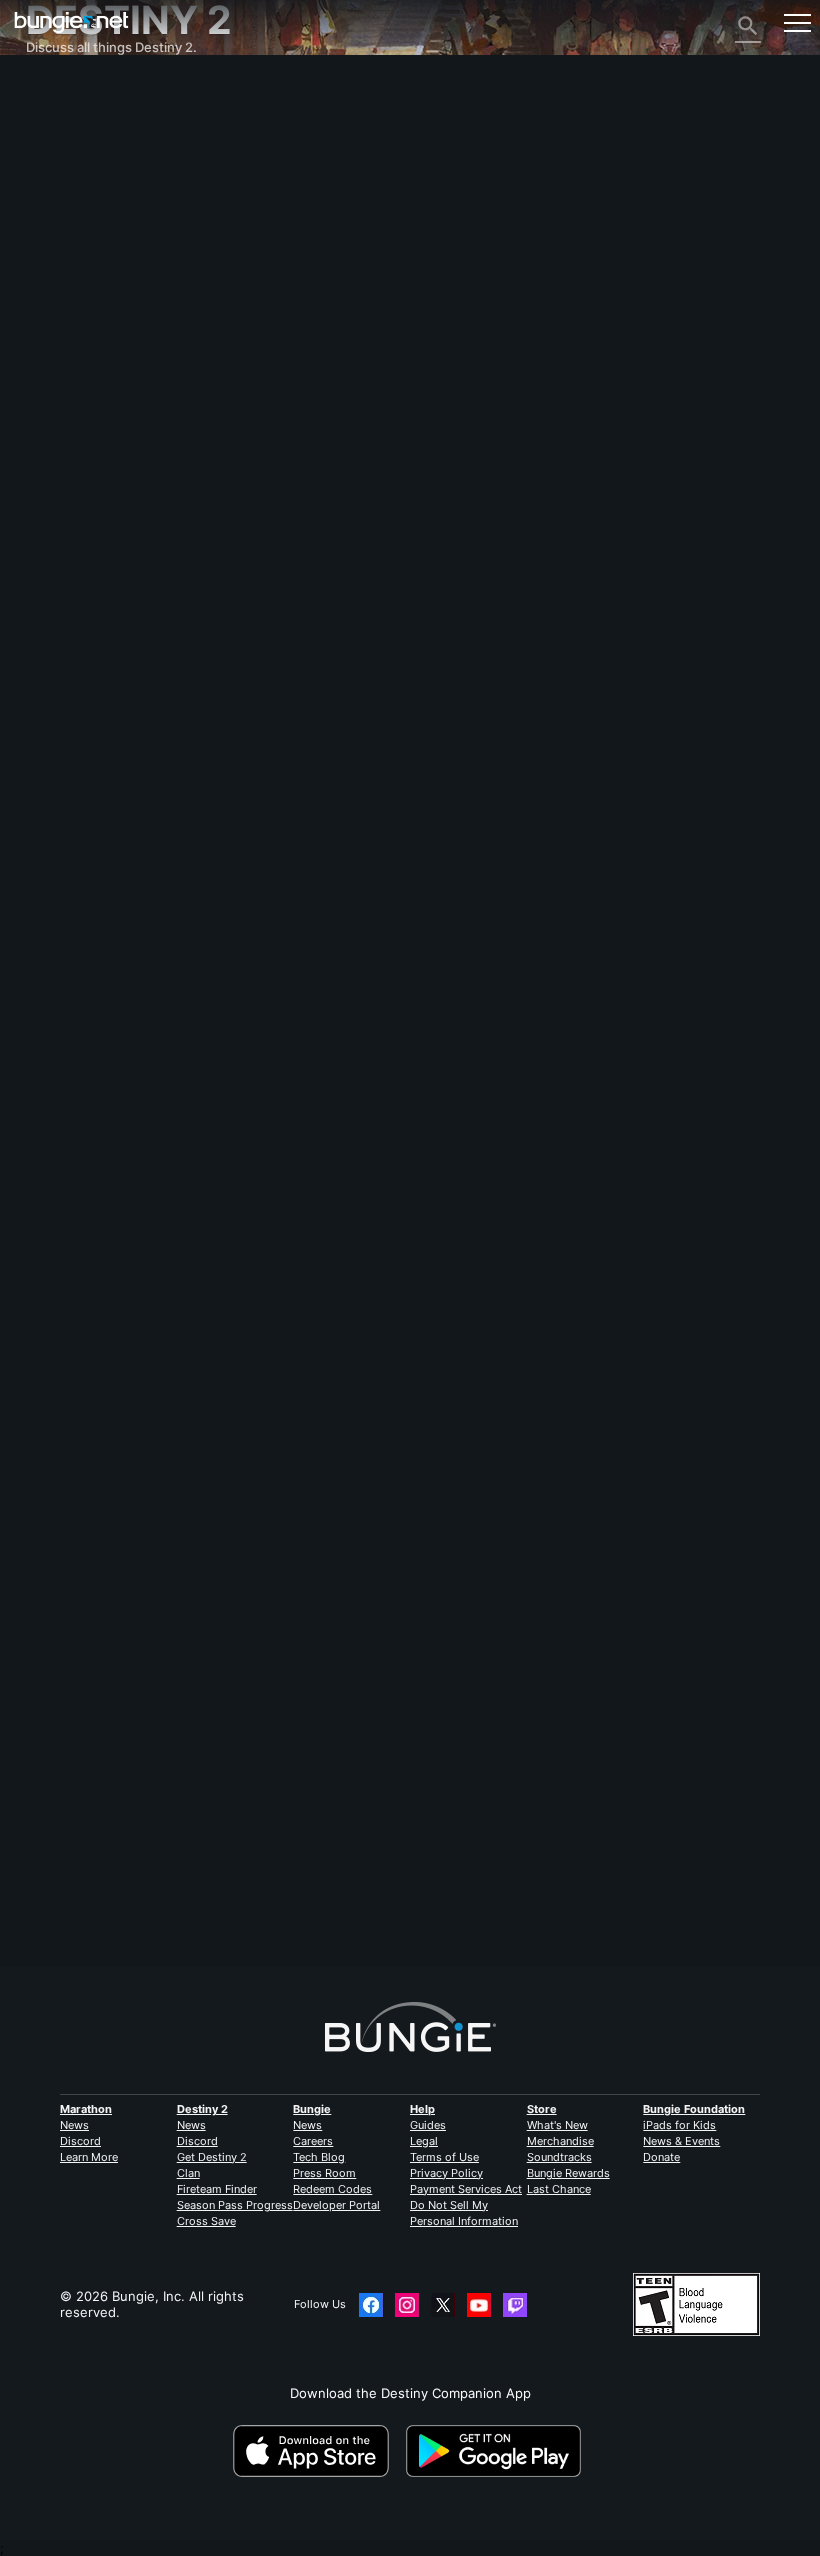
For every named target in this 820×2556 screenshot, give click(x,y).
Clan (188, 2173)
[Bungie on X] (443, 2305)
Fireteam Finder (217, 2189)
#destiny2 (54, 1912)
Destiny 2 (66, 105)
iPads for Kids (679, 2125)
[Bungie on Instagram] (407, 2305)
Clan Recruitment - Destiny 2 (127, 393)
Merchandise (560, 2141)
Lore (51, 153)
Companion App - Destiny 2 (123, 377)
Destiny (71, 22)
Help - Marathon (88, 441)
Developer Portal (336, 2205)
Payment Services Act (466, 2189)
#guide (216, 1912)
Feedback (67, 121)
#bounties (269, 1912)
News (74, 2125)
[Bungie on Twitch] (515, 2305)
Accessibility (75, 265)
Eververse (68, 233)
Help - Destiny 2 (88, 185)
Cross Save (206, 2221)
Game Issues (77, 249)
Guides (428, 2125)
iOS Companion (84, 297)
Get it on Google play (497, 2451)
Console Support (89, 345)
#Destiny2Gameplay (139, 1912)
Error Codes (74, 201)
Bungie (312, 2109)
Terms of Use (444, 2157)
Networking (73, 217)
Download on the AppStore (317, 2451)
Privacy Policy (446, 2173)
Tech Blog (319, 2157)
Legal (424, 2141)
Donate (661, 2157)
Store (542, 2109)
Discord (80, 2141)
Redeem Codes (332, 2189)
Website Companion (99, 281)
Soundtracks (559, 2157)
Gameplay (67, 169)
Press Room (324, 2173)
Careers (313, 2141)
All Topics (66, 89)
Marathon (86, 2109)
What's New (557, 2125)
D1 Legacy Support (95, 361)
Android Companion (98, 313)
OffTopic (63, 425)
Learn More (89, 2157)
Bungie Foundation (694, 2109)
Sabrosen (55, 1448)
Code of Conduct (84, 478)
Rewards (64, 137)
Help (422, 2109)
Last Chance (559, 2189)
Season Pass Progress (235, 2205)
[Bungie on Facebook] (371, 2305)
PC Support (72, 329)
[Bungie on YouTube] (479, 2305)
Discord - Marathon (97, 457)
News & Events (681, 2141)
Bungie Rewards (568, 2173)
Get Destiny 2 (212, 2157)
